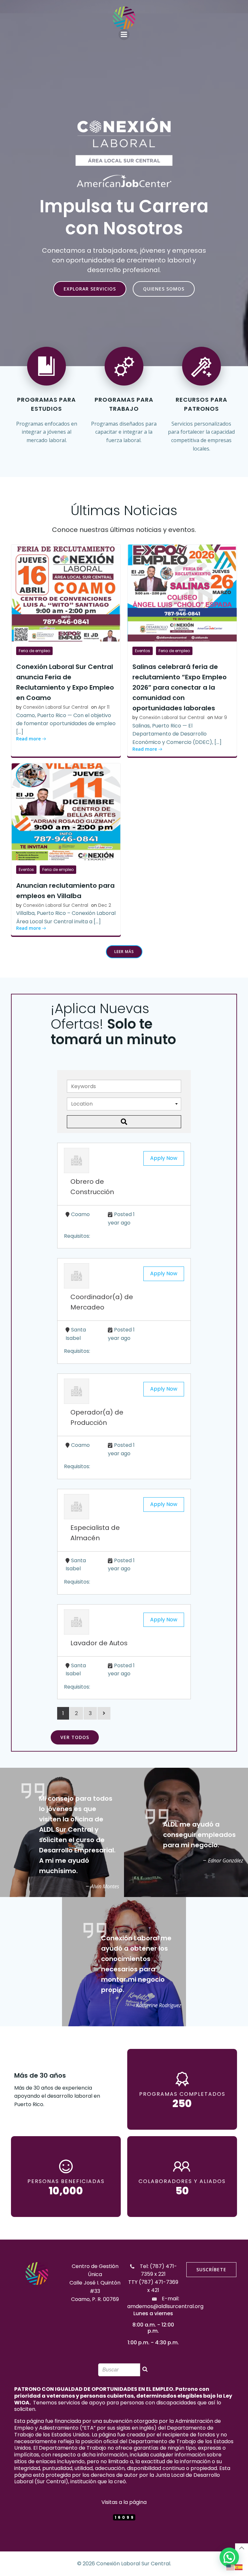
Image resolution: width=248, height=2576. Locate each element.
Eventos (143, 651)
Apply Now (164, 1158)
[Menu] (124, 35)
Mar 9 (221, 717)
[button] (229, 2557)
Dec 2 (105, 905)
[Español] (239, 2567)
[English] (231, 2567)
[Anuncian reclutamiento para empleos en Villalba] (66, 811)
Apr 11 (104, 707)
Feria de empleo (34, 651)
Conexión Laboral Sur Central (56, 707)
